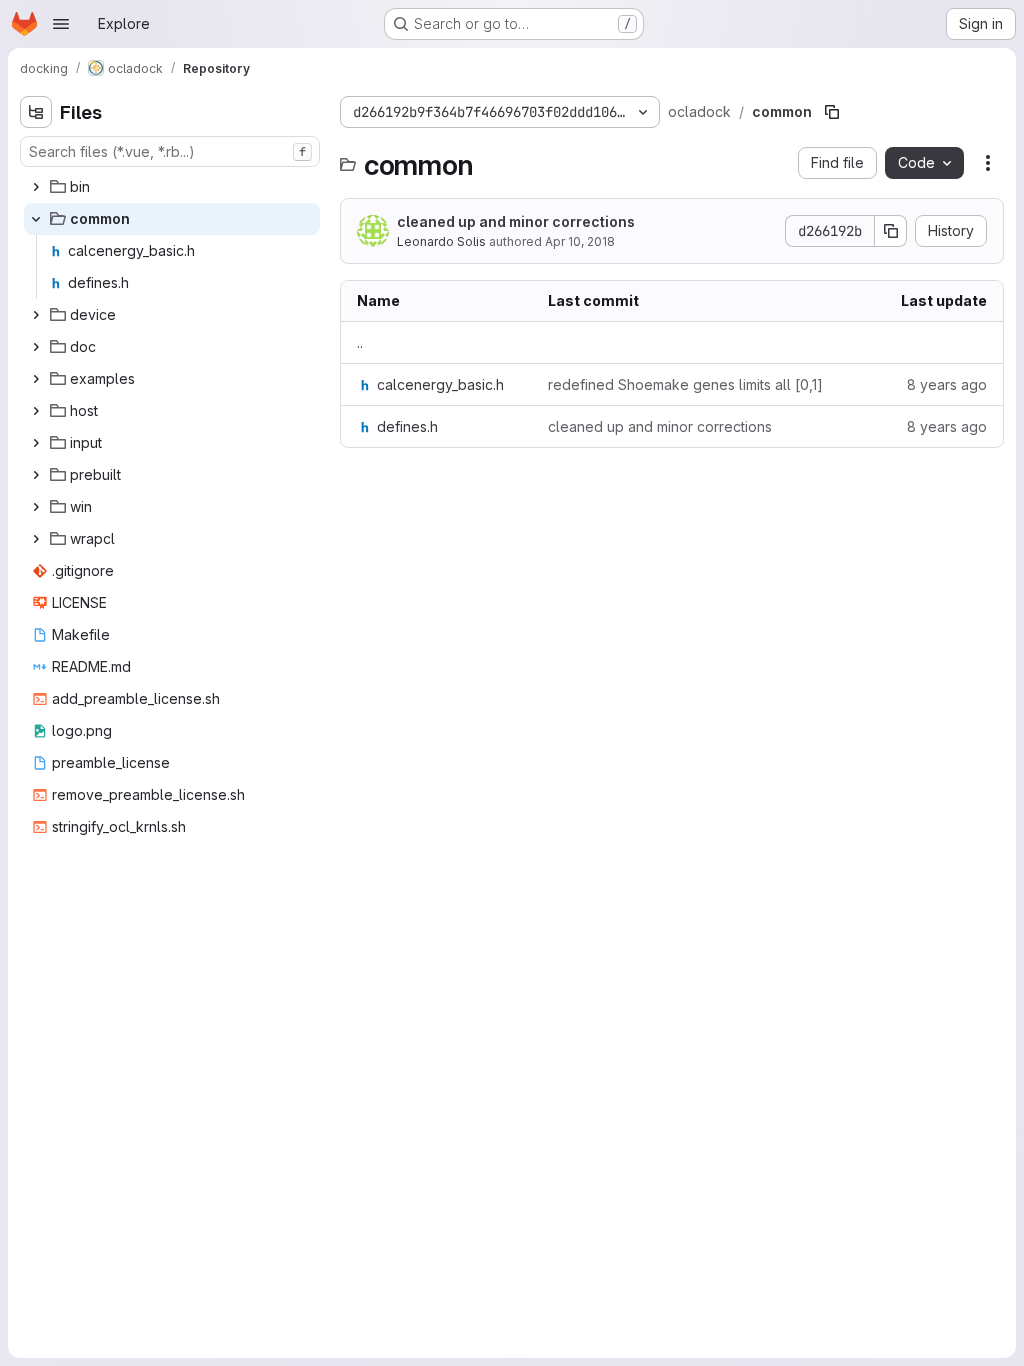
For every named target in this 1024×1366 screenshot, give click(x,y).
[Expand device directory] (36, 315)
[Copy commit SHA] (891, 231)
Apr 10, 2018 (580, 241)
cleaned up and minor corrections (516, 221)
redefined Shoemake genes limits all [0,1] (685, 384)
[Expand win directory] (36, 507)
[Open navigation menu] (61, 24)
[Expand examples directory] (36, 379)
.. (360, 342)
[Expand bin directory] (36, 187)
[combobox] (170, 151)
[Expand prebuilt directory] (36, 475)
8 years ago (947, 384)
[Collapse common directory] (36, 219)
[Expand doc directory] (36, 347)
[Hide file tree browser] (36, 112)
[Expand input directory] (36, 443)
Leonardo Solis (441, 241)
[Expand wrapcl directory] (36, 539)
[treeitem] (172, 187)
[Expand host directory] (36, 411)
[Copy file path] (832, 112)
